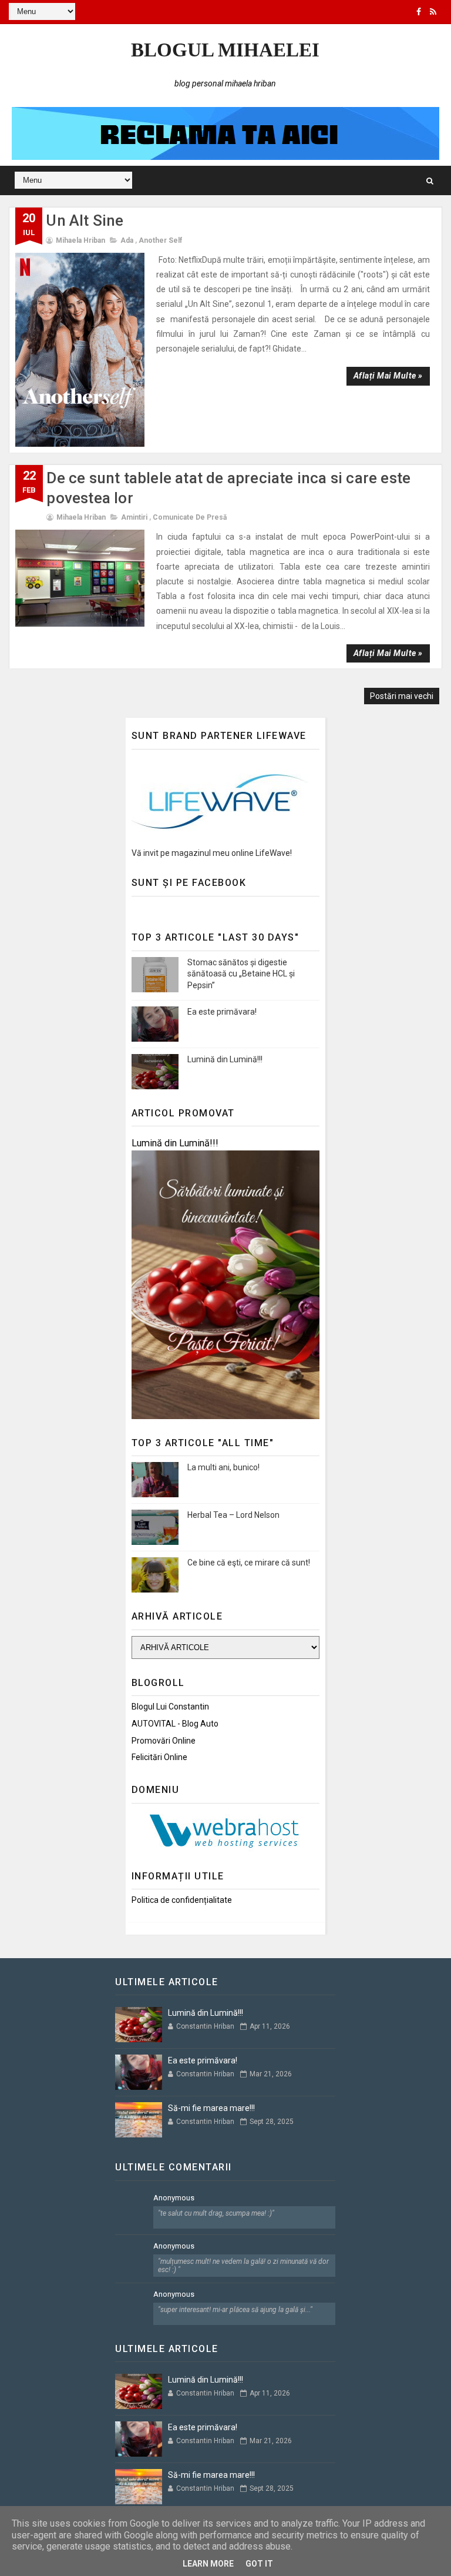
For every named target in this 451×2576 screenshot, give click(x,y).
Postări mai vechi (402, 696)
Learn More (208, 2564)
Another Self (160, 240)
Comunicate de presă (190, 517)
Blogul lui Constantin (170, 1707)
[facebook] (419, 12)
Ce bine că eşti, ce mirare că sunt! (249, 1563)
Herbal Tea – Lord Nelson (233, 1515)
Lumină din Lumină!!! (225, 1059)
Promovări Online (164, 1741)
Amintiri (134, 517)
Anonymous (174, 2198)
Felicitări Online (159, 1757)
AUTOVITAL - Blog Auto (175, 1724)
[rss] (433, 12)
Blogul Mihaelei (225, 50)
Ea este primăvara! (222, 1012)
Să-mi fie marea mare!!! (211, 2108)
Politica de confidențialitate (182, 1900)
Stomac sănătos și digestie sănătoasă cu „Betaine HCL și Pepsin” (241, 974)
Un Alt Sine (85, 220)
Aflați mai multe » (388, 376)
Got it (259, 2564)
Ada (127, 240)
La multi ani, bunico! (223, 1467)
